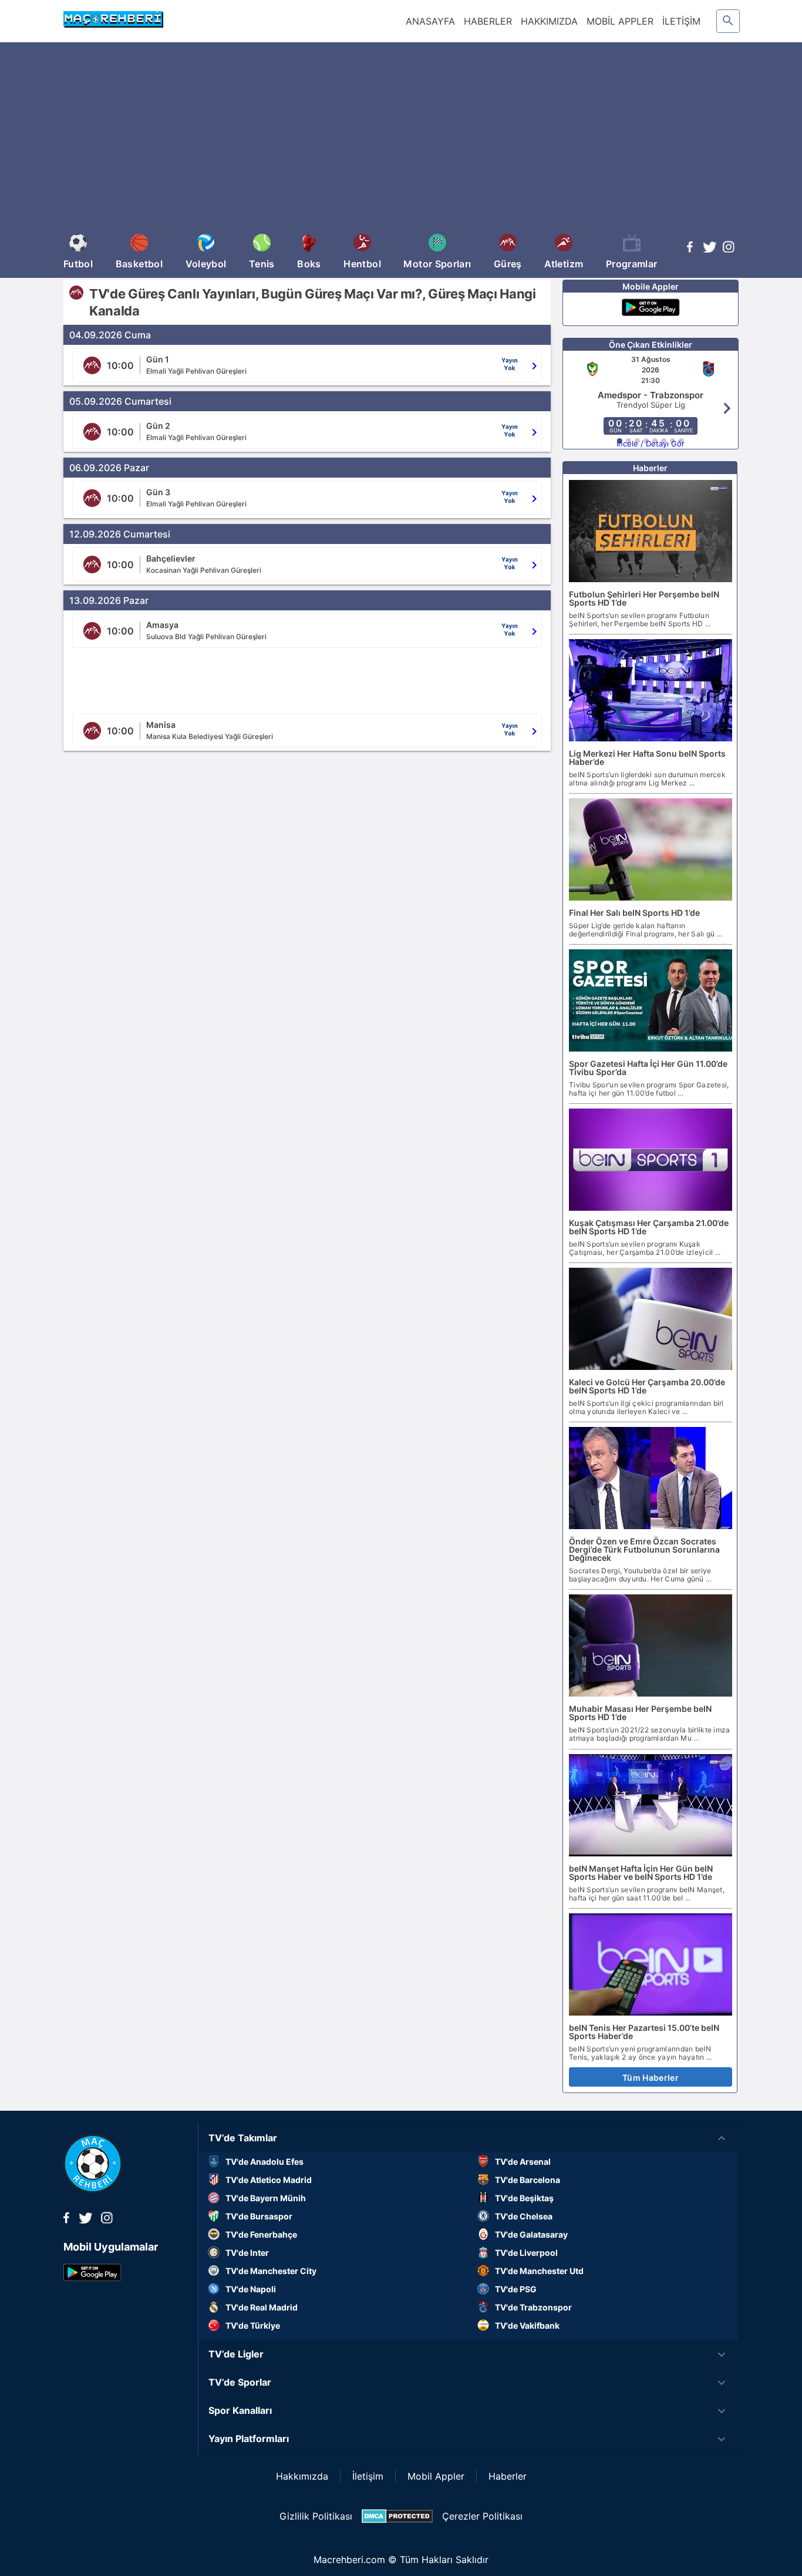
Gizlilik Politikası (316, 2516)
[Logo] (93, 2189)
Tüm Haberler (651, 2078)
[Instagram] (729, 249)
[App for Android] (92, 2278)
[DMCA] (397, 2516)
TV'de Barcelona (528, 2180)
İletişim (368, 2476)
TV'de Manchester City (271, 2271)
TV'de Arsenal (523, 2162)
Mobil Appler (436, 2476)
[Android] (651, 309)
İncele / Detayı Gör (651, 444)
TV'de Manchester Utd (539, 2271)
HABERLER (488, 21)
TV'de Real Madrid (262, 2307)
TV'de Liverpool (526, 2253)
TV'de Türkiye (253, 2325)
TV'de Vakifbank (527, 2325)
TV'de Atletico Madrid (269, 2180)
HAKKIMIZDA (549, 21)
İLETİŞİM (681, 21)
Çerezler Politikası (482, 2516)
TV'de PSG (516, 2289)
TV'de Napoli (251, 2289)
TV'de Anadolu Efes (264, 2162)
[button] (469, 2138)
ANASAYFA (430, 21)
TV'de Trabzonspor (533, 2307)
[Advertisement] (401, 140)
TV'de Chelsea (524, 2216)
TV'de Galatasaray (531, 2234)
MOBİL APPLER (620, 21)
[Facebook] (690, 249)
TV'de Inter (247, 2253)
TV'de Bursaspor (259, 2216)
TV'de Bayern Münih (266, 2198)
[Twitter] (709, 249)
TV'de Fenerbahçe (261, 2234)
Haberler (508, 2476)
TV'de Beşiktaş (524, 2198)
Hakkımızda (302, 2476)
